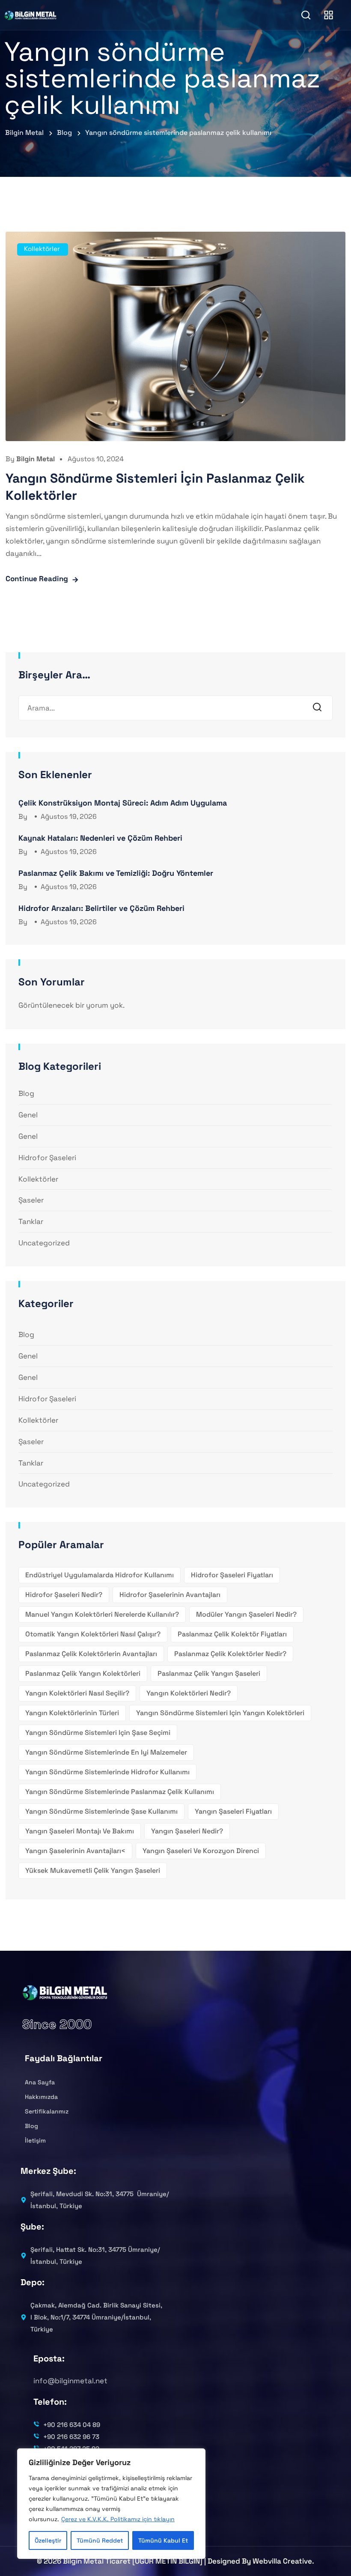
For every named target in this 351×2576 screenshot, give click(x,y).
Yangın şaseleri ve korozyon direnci (201, 1851)
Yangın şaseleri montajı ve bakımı (80, 1831)
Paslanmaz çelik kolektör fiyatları (232, 1634)
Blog (26, 1093)
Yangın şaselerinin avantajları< (75, 1851)
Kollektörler (42, 249)
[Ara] (320, 708)
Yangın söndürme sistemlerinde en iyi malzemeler (106, 1752)
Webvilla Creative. (283, 2561)
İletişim (35, 2140)
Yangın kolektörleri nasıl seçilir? (77, 1693)
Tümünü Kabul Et (163, 2540)
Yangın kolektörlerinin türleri (72, 1713)
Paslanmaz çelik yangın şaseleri (209, 1673)
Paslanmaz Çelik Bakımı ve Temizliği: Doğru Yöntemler (116, 873)
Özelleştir (48, 2540)
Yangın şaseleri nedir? (187, 1831)
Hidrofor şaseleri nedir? (64, 1595)
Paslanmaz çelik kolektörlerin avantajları (91, 1654)
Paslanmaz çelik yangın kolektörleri (83, 1673)
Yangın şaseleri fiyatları (233, 1811)
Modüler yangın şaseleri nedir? (246, 1614)
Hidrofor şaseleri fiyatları (232, 1575)
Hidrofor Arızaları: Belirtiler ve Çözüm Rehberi (101, 908)
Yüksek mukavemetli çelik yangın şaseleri (93, 1870)
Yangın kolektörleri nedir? (189, 1693)
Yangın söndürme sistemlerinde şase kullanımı (101, 1811)
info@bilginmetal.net (70, 2381)
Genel (28, 1115)
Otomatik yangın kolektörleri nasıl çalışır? (93, 1634)
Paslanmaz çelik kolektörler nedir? (230, 1654)
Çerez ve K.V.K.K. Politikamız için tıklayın (118, 2519)
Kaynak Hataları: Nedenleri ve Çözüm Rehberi (100, 838)
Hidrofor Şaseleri (47, 1158)
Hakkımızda (41, 2097)
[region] (111, 2504)
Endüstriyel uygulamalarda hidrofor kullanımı (100, 1575)
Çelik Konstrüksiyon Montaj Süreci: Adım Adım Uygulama (123, 803)
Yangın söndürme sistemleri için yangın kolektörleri (220, 1713)
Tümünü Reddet (100, 2540)
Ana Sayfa (40, 2082)
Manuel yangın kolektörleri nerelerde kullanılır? (102, 1614)
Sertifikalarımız (47, 2111)
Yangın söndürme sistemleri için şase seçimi (98, 1733)
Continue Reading (37, 579)
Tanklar (31, 1221)
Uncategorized (44, 1243)
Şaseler (31, 1200)
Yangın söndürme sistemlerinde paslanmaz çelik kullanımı (120, 1792)
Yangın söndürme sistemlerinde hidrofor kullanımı (107, 1772)
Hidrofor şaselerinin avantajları (170, 1595)
